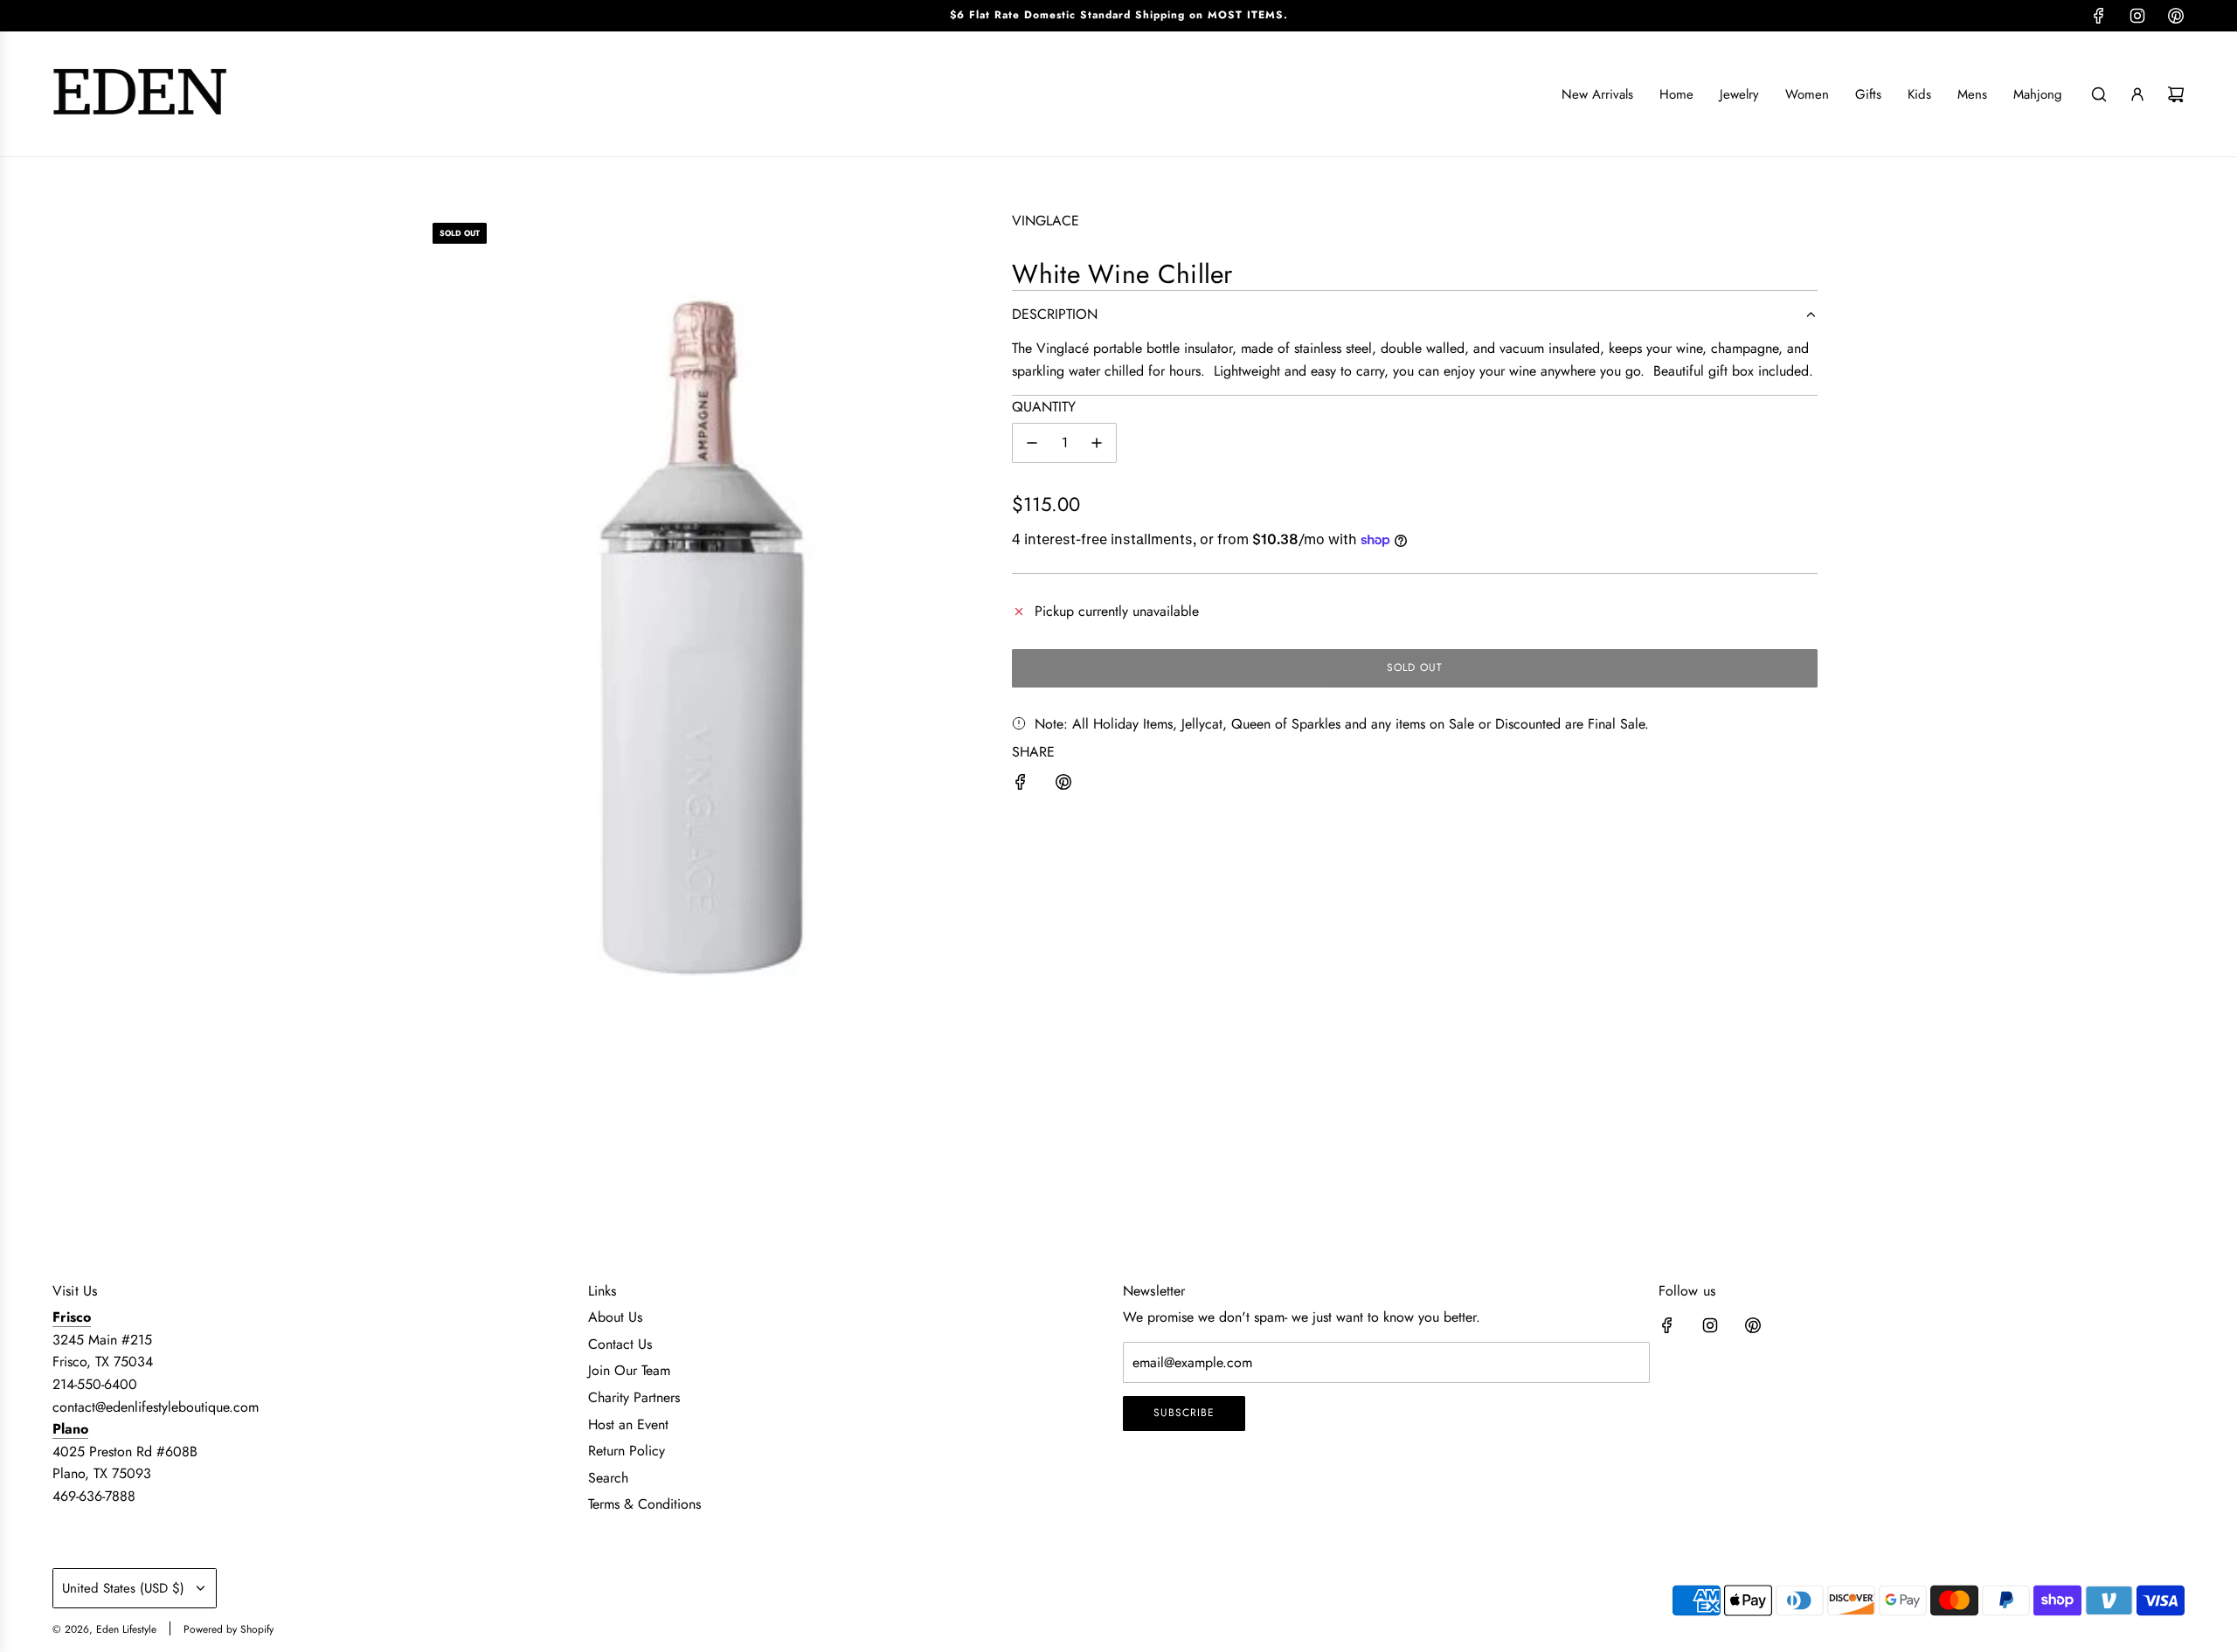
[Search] (2099, 94)
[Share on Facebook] (1021, 785)
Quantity (1044, 407)
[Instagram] (2137, 16)
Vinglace (1046, 221)
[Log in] (2137, 94)
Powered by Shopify (229, 1629)
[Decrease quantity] (1032, 443)
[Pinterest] (2176, 16)
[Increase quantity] (1097, 443)
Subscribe (1184, 1413)
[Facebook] (2099, 16)
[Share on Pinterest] (1063, 785)
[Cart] (2176, 94)
